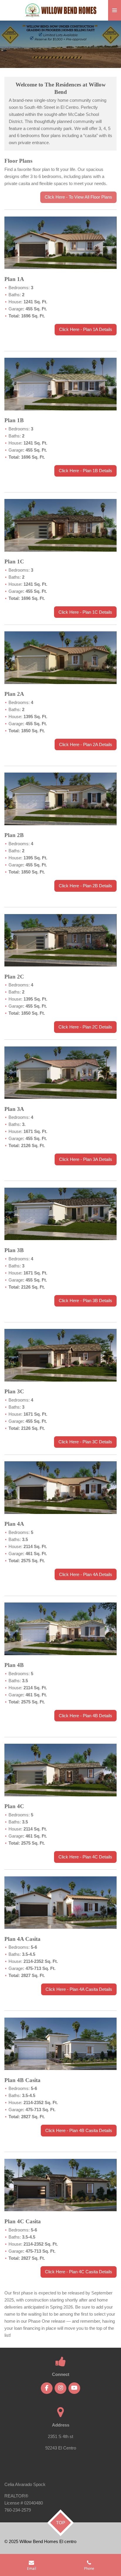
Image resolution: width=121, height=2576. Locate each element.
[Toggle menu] (115, 10)
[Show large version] (60, 243)
